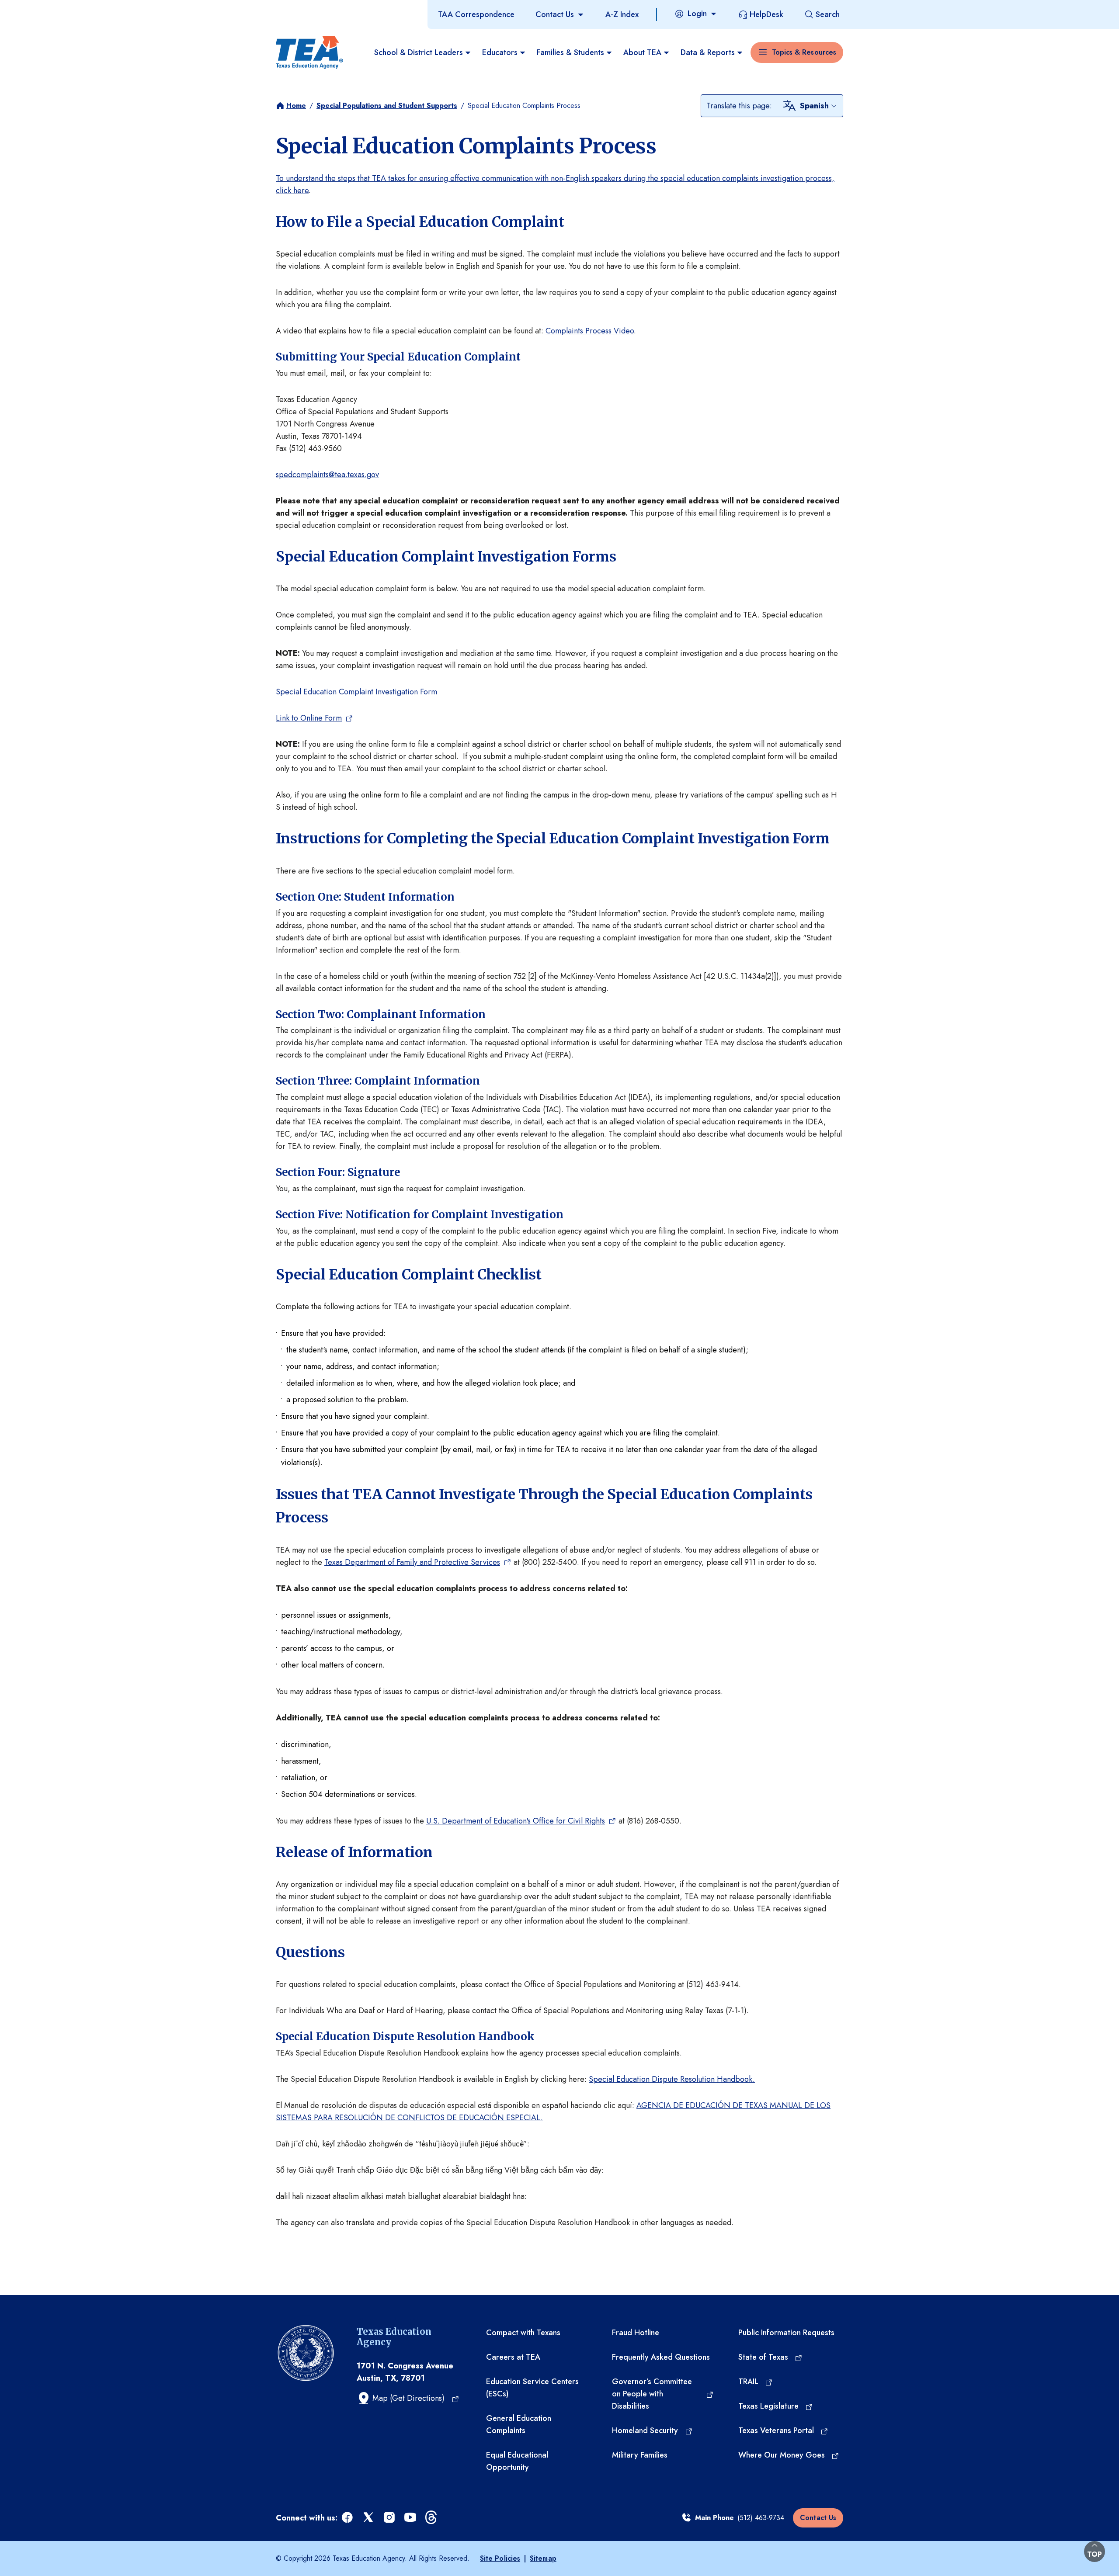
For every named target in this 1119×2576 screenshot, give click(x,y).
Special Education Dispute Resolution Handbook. (672, 2079)
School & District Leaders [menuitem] (419, 52)
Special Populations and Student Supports (387, 106)
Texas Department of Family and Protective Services (412, 1562)
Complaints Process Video (590, 331)
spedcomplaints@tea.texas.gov (327, 475)
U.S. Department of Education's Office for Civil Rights (516, 1821)
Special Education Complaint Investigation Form (356, 692)
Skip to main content (36, 8)
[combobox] (819, 106)
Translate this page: (739, 106)
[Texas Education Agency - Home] (309, 52)
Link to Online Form (309, 718)
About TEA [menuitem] (642, 52)
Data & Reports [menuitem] (708, 52)
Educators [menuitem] (500, 52)
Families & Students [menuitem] (570, 52)
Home (296, 106)
